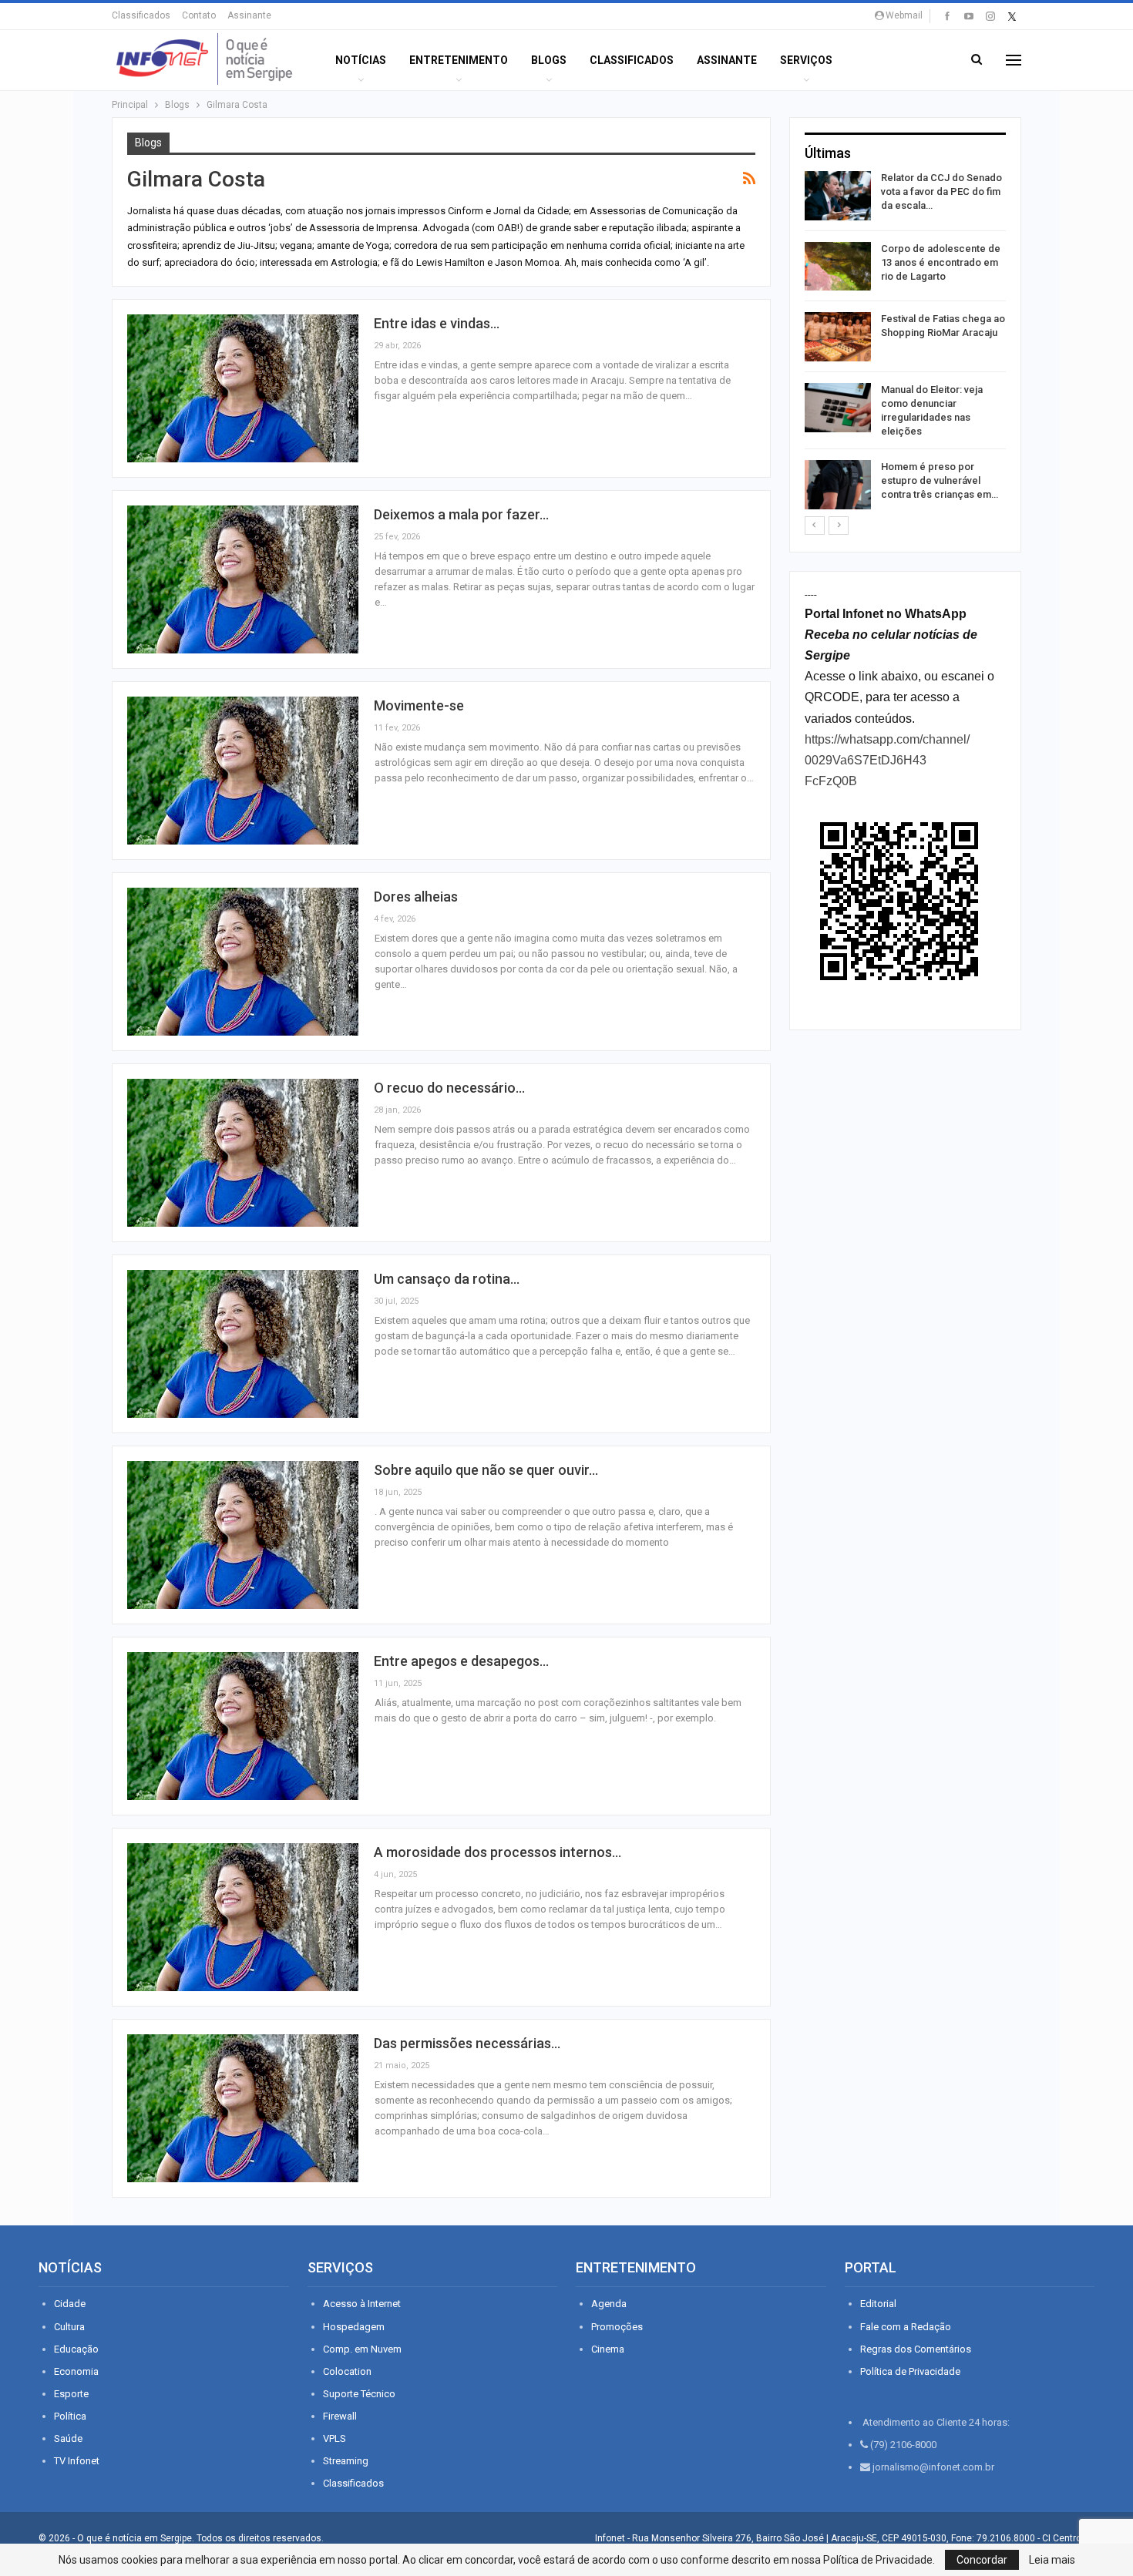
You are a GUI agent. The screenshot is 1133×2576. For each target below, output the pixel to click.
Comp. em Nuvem (362, 2349)
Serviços (806, 60)
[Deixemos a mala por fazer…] (243, 579)
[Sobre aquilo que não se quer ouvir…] (243, 1535)
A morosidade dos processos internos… (498, 1852)
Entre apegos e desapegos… (461, 1661)
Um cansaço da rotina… (447, 1279)
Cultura (69, 2327)
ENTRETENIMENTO (459, 60)
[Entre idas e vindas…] (243, 388)
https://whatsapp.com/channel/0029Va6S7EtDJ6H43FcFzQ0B (887, 760)
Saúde (68, 2438)
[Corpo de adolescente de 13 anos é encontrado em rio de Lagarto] (838, 267)
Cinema (608, 2349)
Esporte (71, 2394)
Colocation (347, 2371)
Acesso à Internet (362, 2304)
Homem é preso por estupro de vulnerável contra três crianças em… (940, 480)
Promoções (617, 2327)
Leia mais (1052, 2560)
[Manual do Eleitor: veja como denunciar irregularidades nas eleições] (838, 408)
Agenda (609, 2304)
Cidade (70, 2304)
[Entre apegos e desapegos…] (243, 1726)
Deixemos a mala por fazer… (461, 514)
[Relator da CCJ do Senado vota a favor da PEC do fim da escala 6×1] (838, 196)
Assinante (249, 15)
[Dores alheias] (243, 962)
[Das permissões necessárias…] (243, 2108)
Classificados (141, 15)
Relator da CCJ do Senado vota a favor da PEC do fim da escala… (941, 191)
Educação (76, 2349)
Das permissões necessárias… (467, 2043)
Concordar (982, 2560)
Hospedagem (354, 2327)
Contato (199, 15)
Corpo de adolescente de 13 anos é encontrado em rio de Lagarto (941, 262)
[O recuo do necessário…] (243, 1153)
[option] (905, 343)
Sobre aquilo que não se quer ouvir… (486, 1470)
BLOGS (549, 60)
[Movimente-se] (243, 771)
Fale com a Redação (906, 2327)
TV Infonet (77, 2461)
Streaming (346, 2461)
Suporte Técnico (359, 2394)
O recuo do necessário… (449, 1088)
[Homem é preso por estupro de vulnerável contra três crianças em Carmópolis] (838, 485)
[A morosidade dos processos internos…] (243, 1917)
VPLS (335, 2438)
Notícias (361, 60)
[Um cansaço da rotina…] (243, 1344)
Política (70, 2416)
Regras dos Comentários (916, 2349)
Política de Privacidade (910, 2371)
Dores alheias (416, 897)
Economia (76, 2371)
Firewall (340, 2416)
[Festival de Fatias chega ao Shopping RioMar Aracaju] (838, 337)
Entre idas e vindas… (437, 323)
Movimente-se (419, 705)
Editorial (878, 2304)
